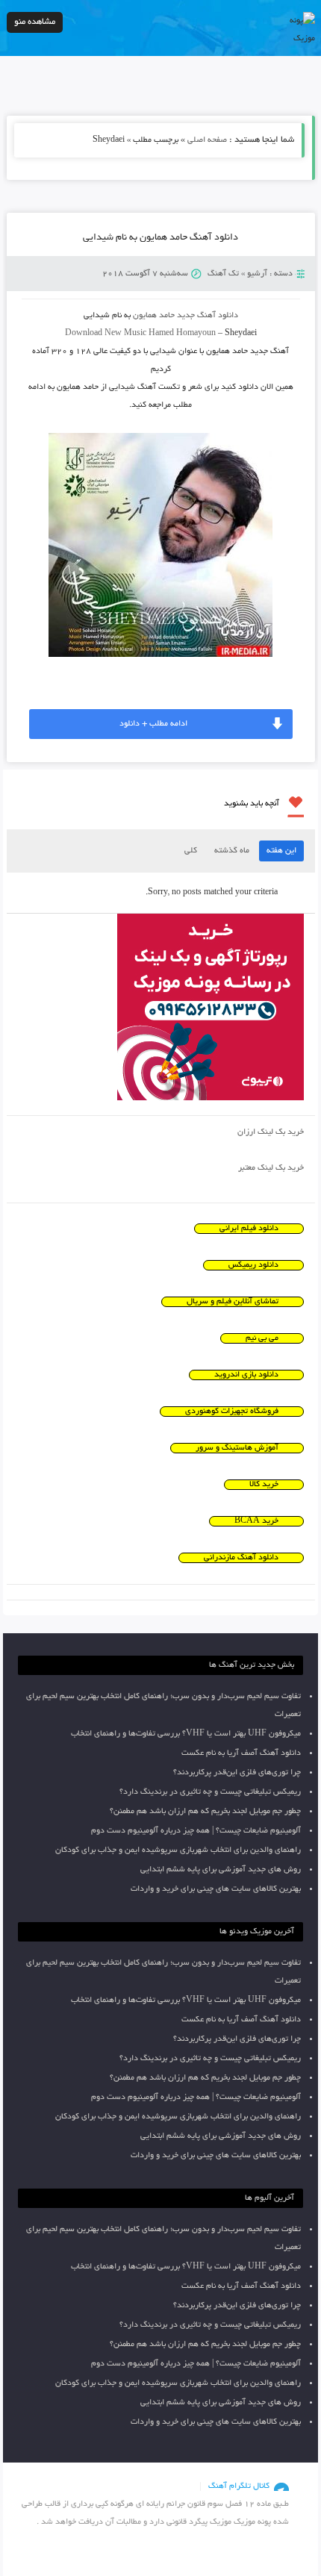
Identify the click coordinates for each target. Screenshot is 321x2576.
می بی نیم (262, 1338)
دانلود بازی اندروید (246, 1375)
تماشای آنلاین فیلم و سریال (233, 1302)
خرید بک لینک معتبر (271, 1168)
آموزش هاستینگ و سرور (237, 1448)
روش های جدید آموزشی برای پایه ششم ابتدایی (221, 1870)
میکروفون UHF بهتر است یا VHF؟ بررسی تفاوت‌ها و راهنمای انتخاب (186, 1734)
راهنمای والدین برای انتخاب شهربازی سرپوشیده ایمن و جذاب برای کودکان (178, 1850)
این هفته (281, 851)
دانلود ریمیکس (253, 1265)
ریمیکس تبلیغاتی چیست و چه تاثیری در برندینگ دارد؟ (210, 1792)
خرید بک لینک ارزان (271, 1132)
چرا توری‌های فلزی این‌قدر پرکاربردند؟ (237, 1773)
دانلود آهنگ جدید (208, 316)
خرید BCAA (256, 1521)
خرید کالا (264, 1485)
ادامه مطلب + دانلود (153, 724)
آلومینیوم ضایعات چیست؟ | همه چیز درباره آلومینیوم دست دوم (196, 1831)
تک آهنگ (223, 274)
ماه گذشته (232, 851)
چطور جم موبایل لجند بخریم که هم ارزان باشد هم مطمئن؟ (205, 1812)
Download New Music (106, 334)
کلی (191, 851)
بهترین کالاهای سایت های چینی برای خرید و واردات (216, 1889)
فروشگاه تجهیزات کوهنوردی (232, 1412)
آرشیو (257, 274)
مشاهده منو (35, 22)
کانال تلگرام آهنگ (239, 2486)
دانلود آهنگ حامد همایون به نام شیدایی (160, 238)
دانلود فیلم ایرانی (249, 1229)
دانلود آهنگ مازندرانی (241, 1558)
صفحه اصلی (207, 140)
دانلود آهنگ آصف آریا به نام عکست (241, 1753)
